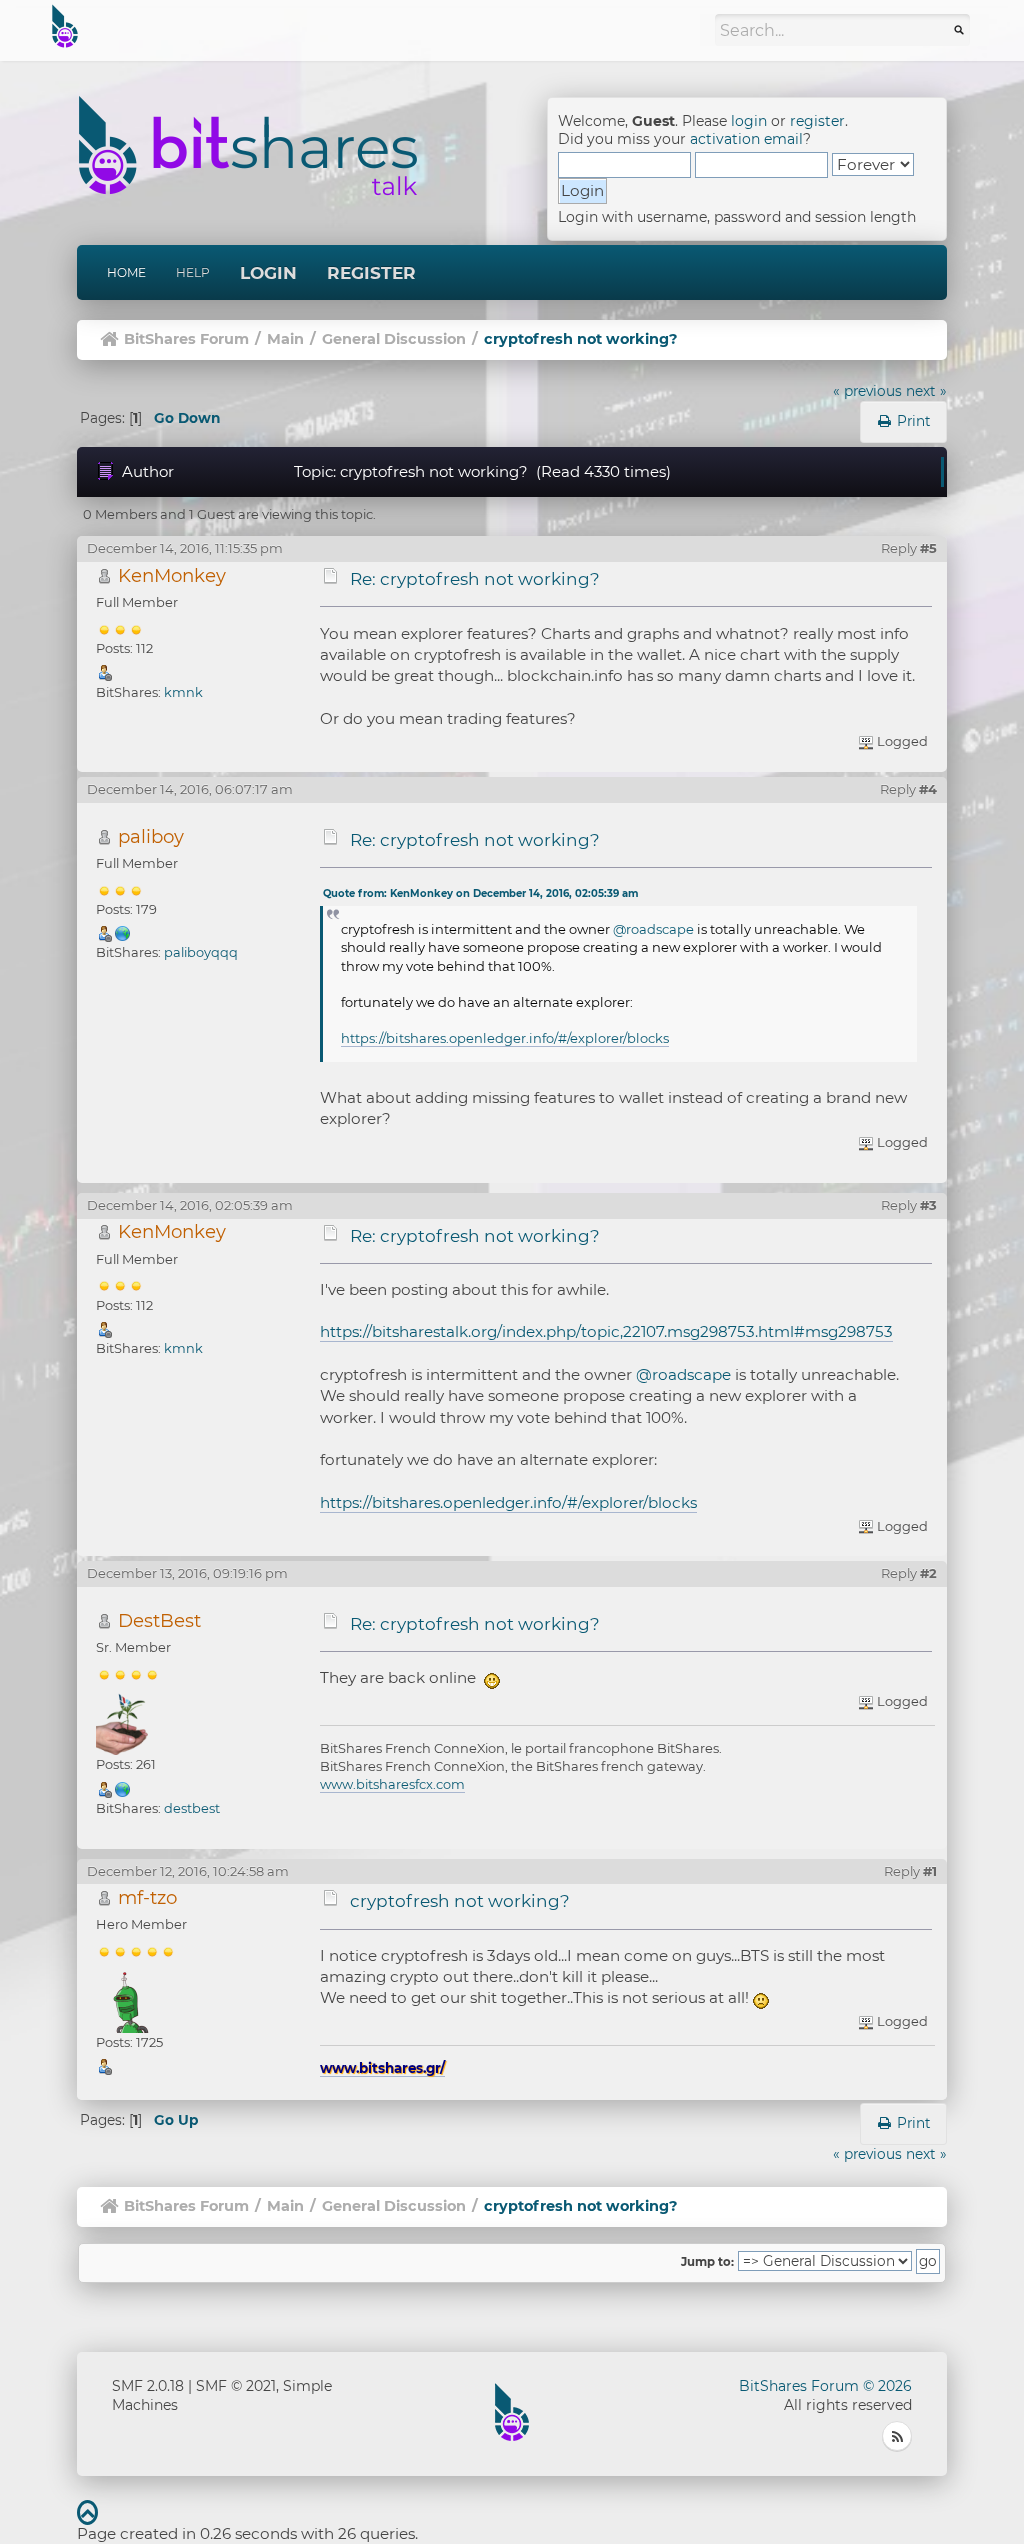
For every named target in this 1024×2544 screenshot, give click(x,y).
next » (926, 391)
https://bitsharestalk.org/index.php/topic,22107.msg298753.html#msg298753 (606, 1331)
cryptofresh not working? (460, 1901)
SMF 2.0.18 (148, 2386)
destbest (192, 1808)
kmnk (183, 692)
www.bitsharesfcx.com (392, 1784)
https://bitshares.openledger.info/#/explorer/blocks (505, 1038)
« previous (867, 391)
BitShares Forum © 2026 (825, 2386)
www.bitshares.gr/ (382, 2068)
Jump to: (707, 2262)
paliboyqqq (201, 952)
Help (193, 272)
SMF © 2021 (236, 2386)
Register (371, 273)
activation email (746, 139)
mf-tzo (147, 1897)
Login (268, 273)
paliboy (151, 836)
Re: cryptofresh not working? (475, 579)
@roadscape (653, 929)
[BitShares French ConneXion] (123, 1788)
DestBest (159, 1620)
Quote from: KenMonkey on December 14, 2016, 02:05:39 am (480, 893)
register (817, 121)
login (749, 121)
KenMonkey (172, 575)
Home (126, 272)
